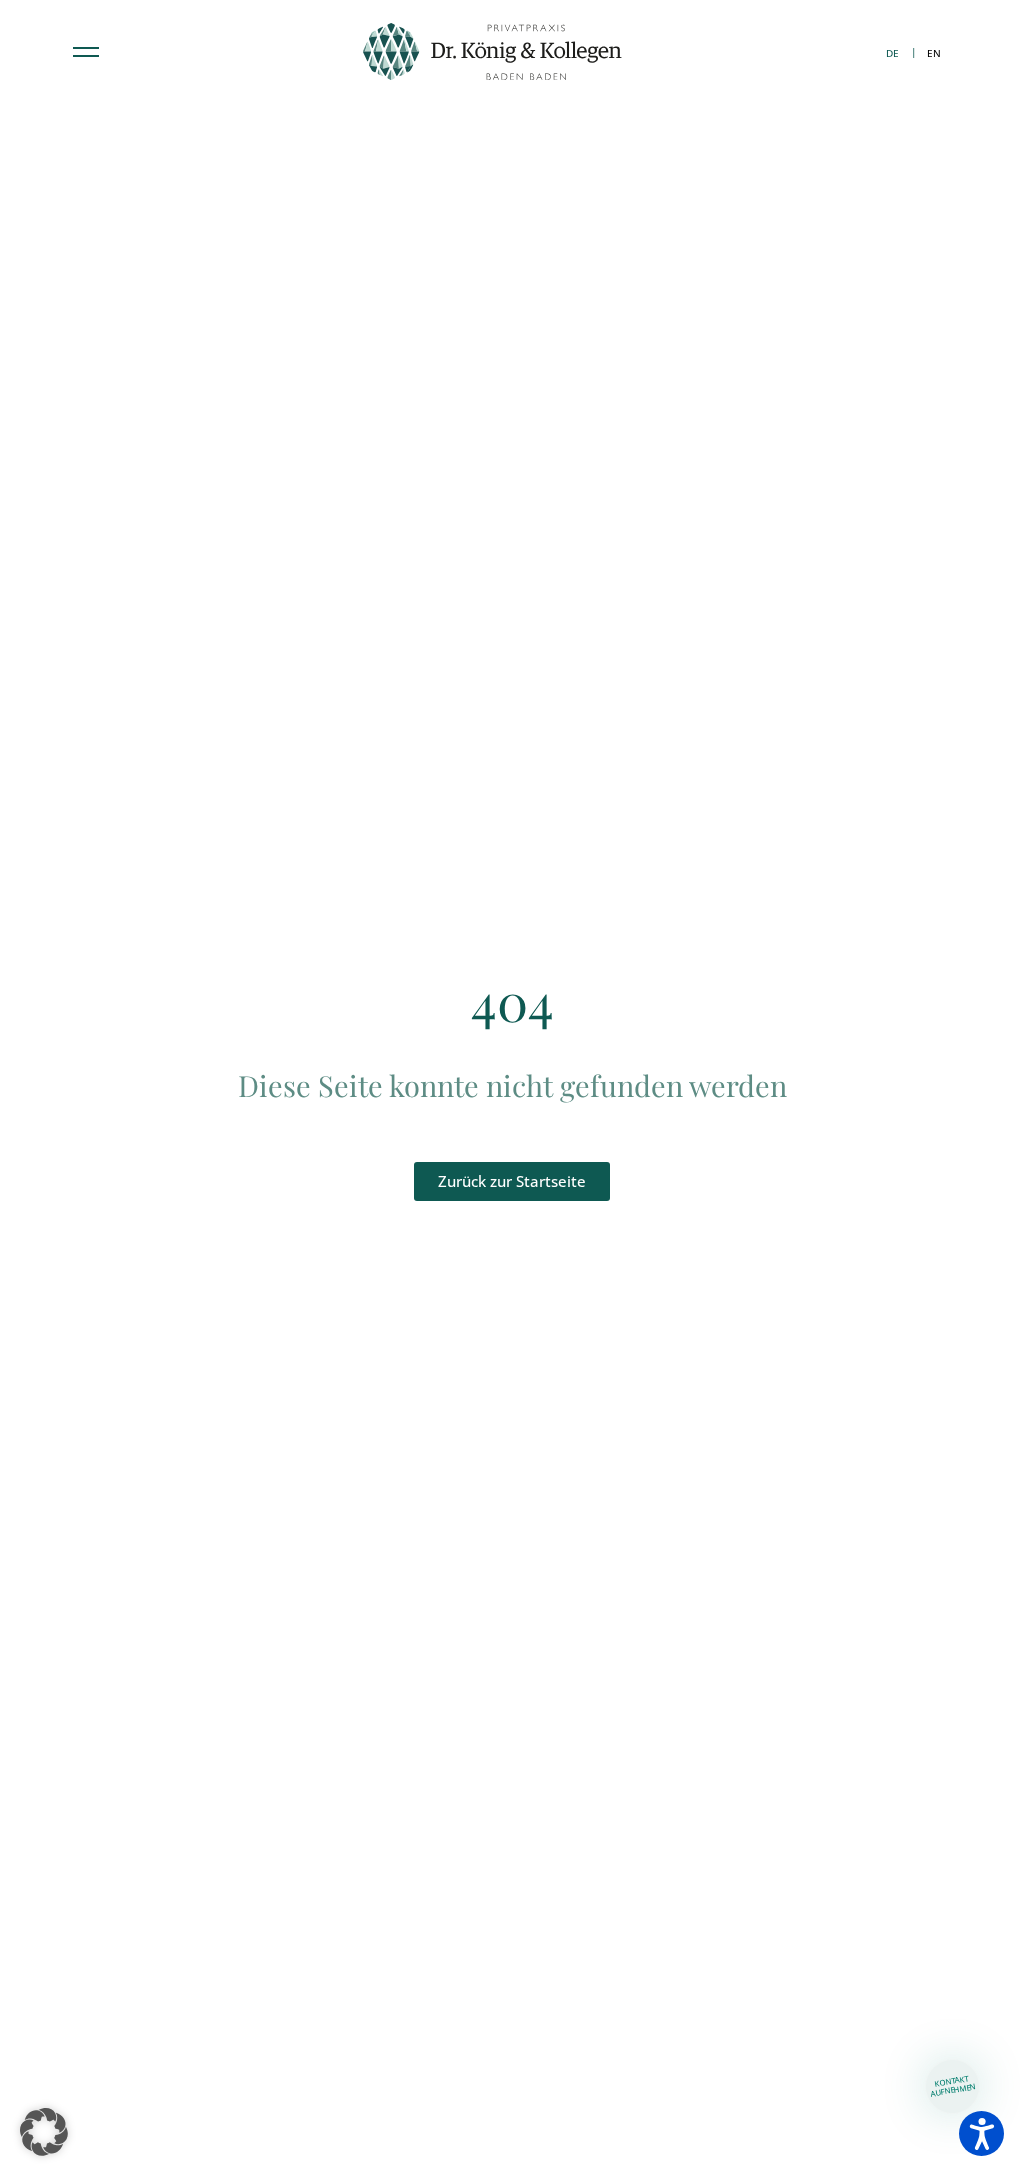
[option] (934, 53)
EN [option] (934, 53)
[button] (44, 2132)
